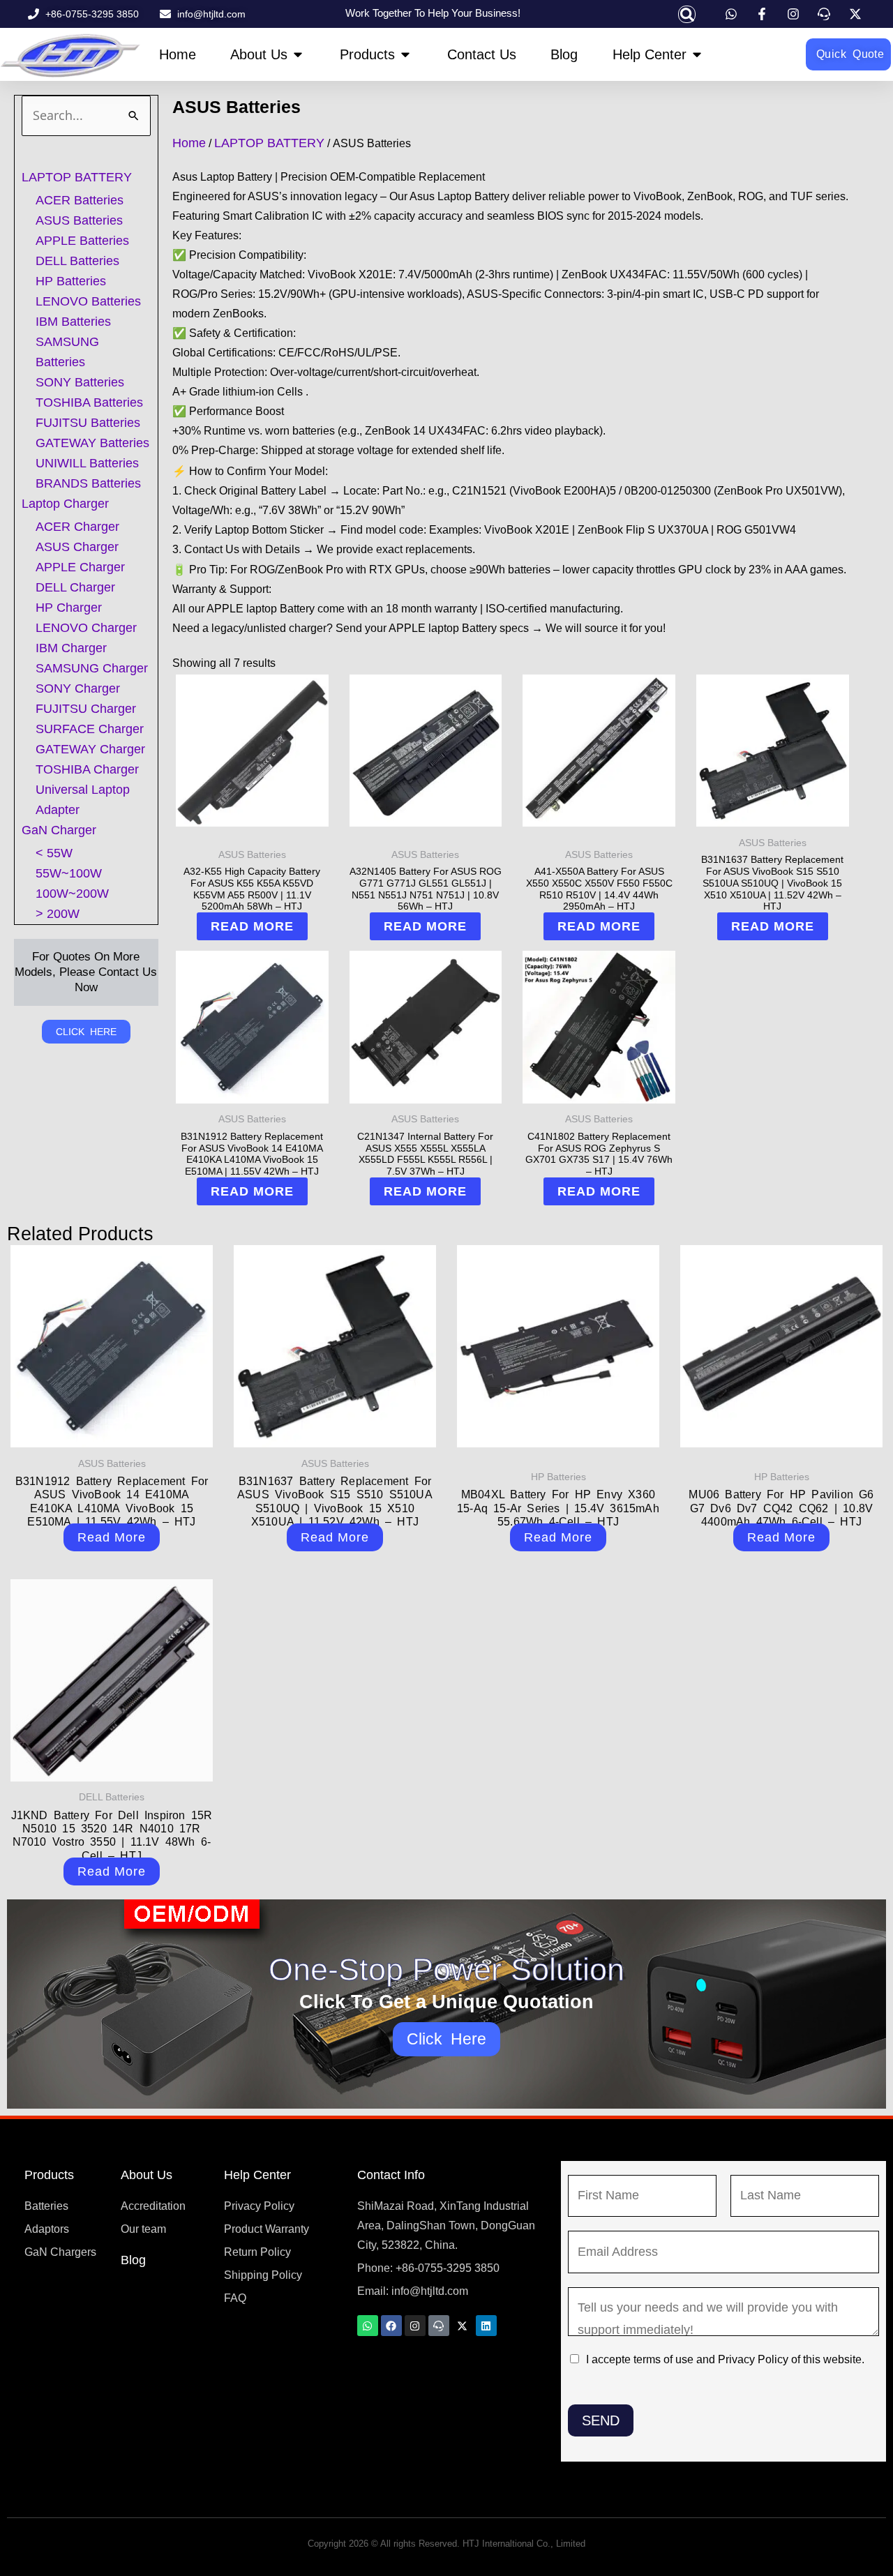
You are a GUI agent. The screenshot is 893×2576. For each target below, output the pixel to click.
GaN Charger (59, 830)
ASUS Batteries (79, 220)
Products (49, 2175)
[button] (687, 14)
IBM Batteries (73, 322)
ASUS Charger (77, 547)
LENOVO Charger (86, 628)
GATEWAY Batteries (92, 443)
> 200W (58, 914)
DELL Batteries (77, 261)
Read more (252, 926)
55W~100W (69, 873)
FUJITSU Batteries (88, 423)
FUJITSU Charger (86, 709)
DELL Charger (75, 587)
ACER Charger (77, 527)
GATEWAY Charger (90, 749)
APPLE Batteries (82, 241)
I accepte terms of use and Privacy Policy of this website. (725, 2359)
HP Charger (69, 608)
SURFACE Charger (90, 729)
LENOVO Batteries (88, 301)
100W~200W (72, 894)
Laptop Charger (65, 504)
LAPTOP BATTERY (77, 177)
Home (189, 143)
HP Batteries (71, 281)
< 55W (54, 853)
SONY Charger (78, 688)
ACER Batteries (80, 200)
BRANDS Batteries (88, 483)
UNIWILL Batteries (87, 463)
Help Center (257, 2175)
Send (601, 2420)
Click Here (447, 2039)
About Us (147, 2175)
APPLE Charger (80, 567)
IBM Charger (71, 648)
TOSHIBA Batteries (89, 402)
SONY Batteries (80, 382)
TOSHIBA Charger (87, 769)
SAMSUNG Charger (92, 668)
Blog (133, 2260)
